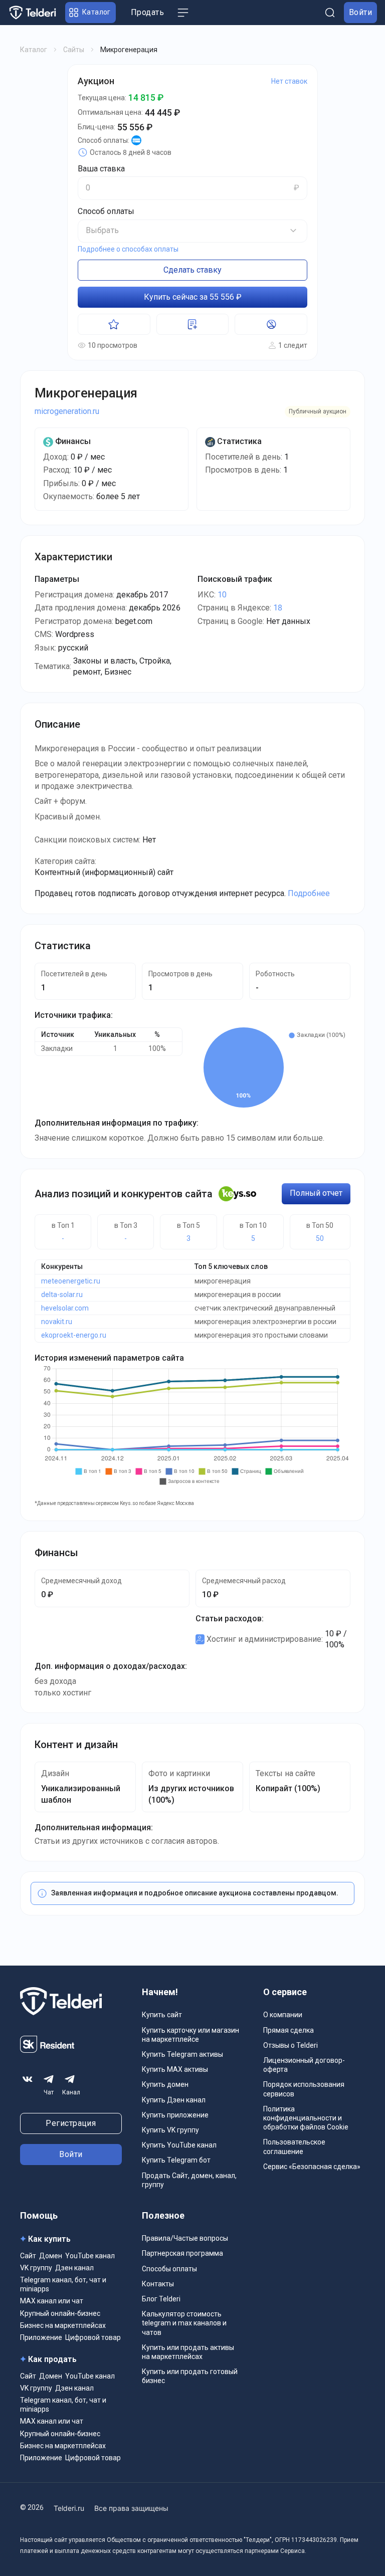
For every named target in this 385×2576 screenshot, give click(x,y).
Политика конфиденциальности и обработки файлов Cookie (306, 2118)
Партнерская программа (182, 2253)
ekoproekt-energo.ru (74, 1335)
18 (278, 608)
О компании (283, 2015)
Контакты (158, 2284)
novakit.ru (57, 1322)
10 (222, 595)
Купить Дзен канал (174, 2100)
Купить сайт (162, 2015)
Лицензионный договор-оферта (304, 2065)
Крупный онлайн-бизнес (60, 2313)
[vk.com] (28, 2079)
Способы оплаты (169, 2269)
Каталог (34, 50)
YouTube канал (90, 2256)
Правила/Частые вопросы (185, 2238)
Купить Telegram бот (176, 2160)
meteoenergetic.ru (71, 1281)
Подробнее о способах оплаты (128, 249)
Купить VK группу (170, 2130)
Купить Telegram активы (182, 2054)
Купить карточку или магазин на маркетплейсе (190, 2035)
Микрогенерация (86, 393)
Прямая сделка (288, 2030)
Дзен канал (74, 2268)
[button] (90, 13)
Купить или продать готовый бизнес (190, 2376)
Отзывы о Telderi (291, 2045)
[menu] (183, 13)
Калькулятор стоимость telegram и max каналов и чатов (184, 2323)
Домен (51, 2256)
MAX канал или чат (52, 2301)
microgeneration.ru (67, 411)
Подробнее (309, 893)
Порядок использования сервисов (304, 2089)
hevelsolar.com (65, 1308)
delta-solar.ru (62, 1295)
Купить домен (165, 2084)
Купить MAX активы (175, 2069)
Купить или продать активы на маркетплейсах (188, 2352)
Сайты (74, 50)
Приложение (41, 2337)
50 (320, 1238)
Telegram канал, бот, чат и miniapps (63, 2284)
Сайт (28, 2256)
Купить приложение (175, 2115)
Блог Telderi (161, 2299)
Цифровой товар (93, 2337)
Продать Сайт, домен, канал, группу (189, 2180)
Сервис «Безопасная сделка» (312, 2167)
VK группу (36, 2268)
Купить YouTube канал (179, 2145)
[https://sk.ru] (47, 2050)
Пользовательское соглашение (294, 2146)
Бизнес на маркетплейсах (63, 2325)
